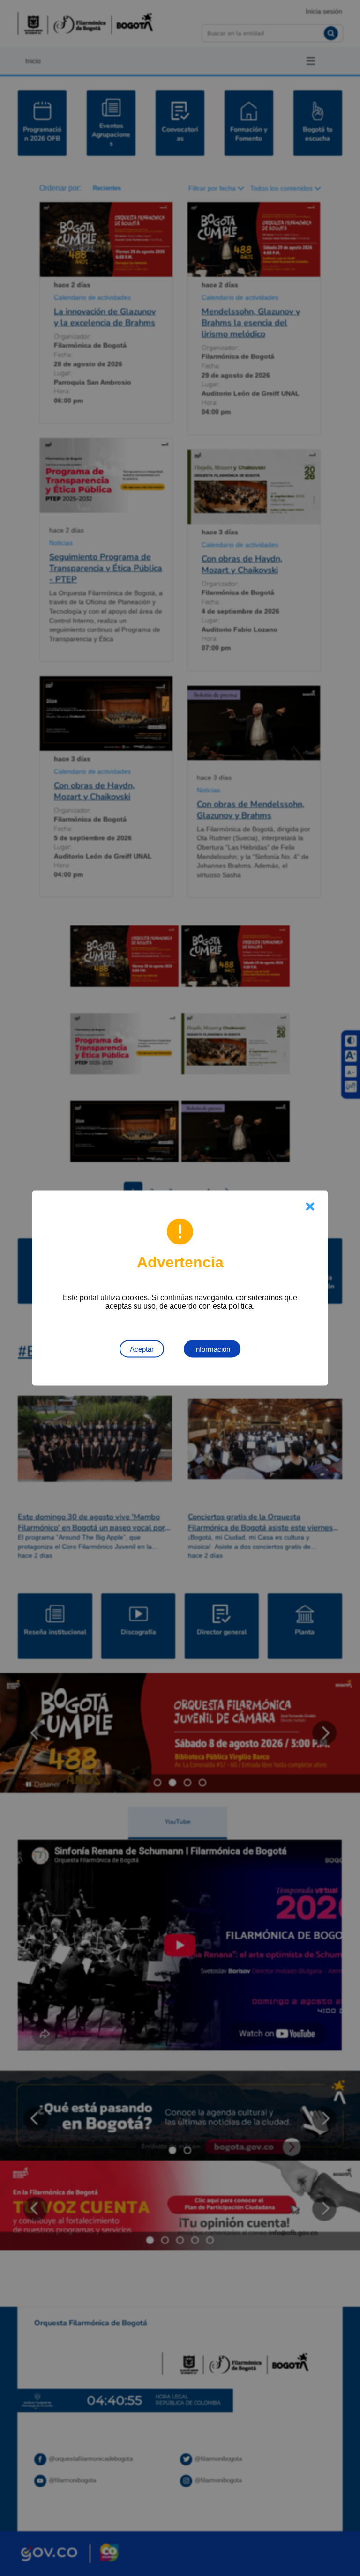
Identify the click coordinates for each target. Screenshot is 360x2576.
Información (212, 1349)
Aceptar (142, 1349)
